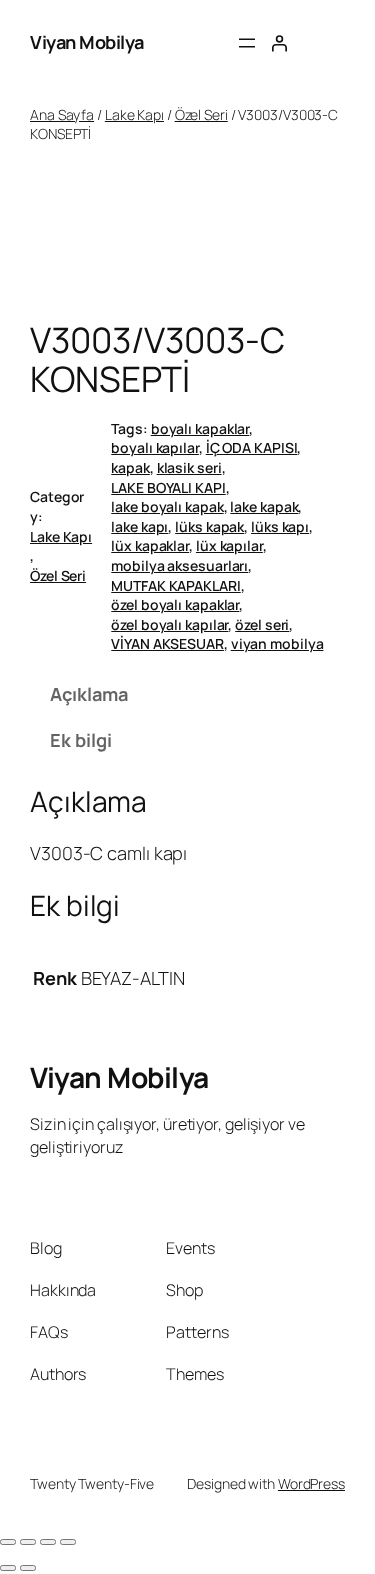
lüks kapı (280, 526)
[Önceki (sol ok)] (8, 1568)
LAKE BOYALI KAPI (168, 487)
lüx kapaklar (150, 545)
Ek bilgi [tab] (80, 740)
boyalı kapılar (155, 447)
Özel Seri (201, 114)
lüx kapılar (229, 545)
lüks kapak (209, 526)
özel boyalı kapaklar (175, 604)
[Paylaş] (48, 1542)
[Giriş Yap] (279, 43)
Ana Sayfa (62, 114)
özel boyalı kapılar (169, 624)
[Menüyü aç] (247, 43)
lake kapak (264, 506)
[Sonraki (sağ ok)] (28, 1568)
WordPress (311, 1483)
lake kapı (139, 526)
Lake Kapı (134, 114)
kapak (130, 467)
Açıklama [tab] (88, 694)
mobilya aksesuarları (179, 565)
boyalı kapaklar (200, 428)
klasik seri (189, 467)
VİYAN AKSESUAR (167, 643)
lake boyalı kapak (167, 506)
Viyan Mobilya (87, 42)
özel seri (262, 624)
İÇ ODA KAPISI (252, 447)
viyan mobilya (277, 643)
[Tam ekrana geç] (28, 1542)
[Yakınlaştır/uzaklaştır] (8, 1542)
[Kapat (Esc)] (68, 1542)
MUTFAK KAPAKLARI (175, 585)
